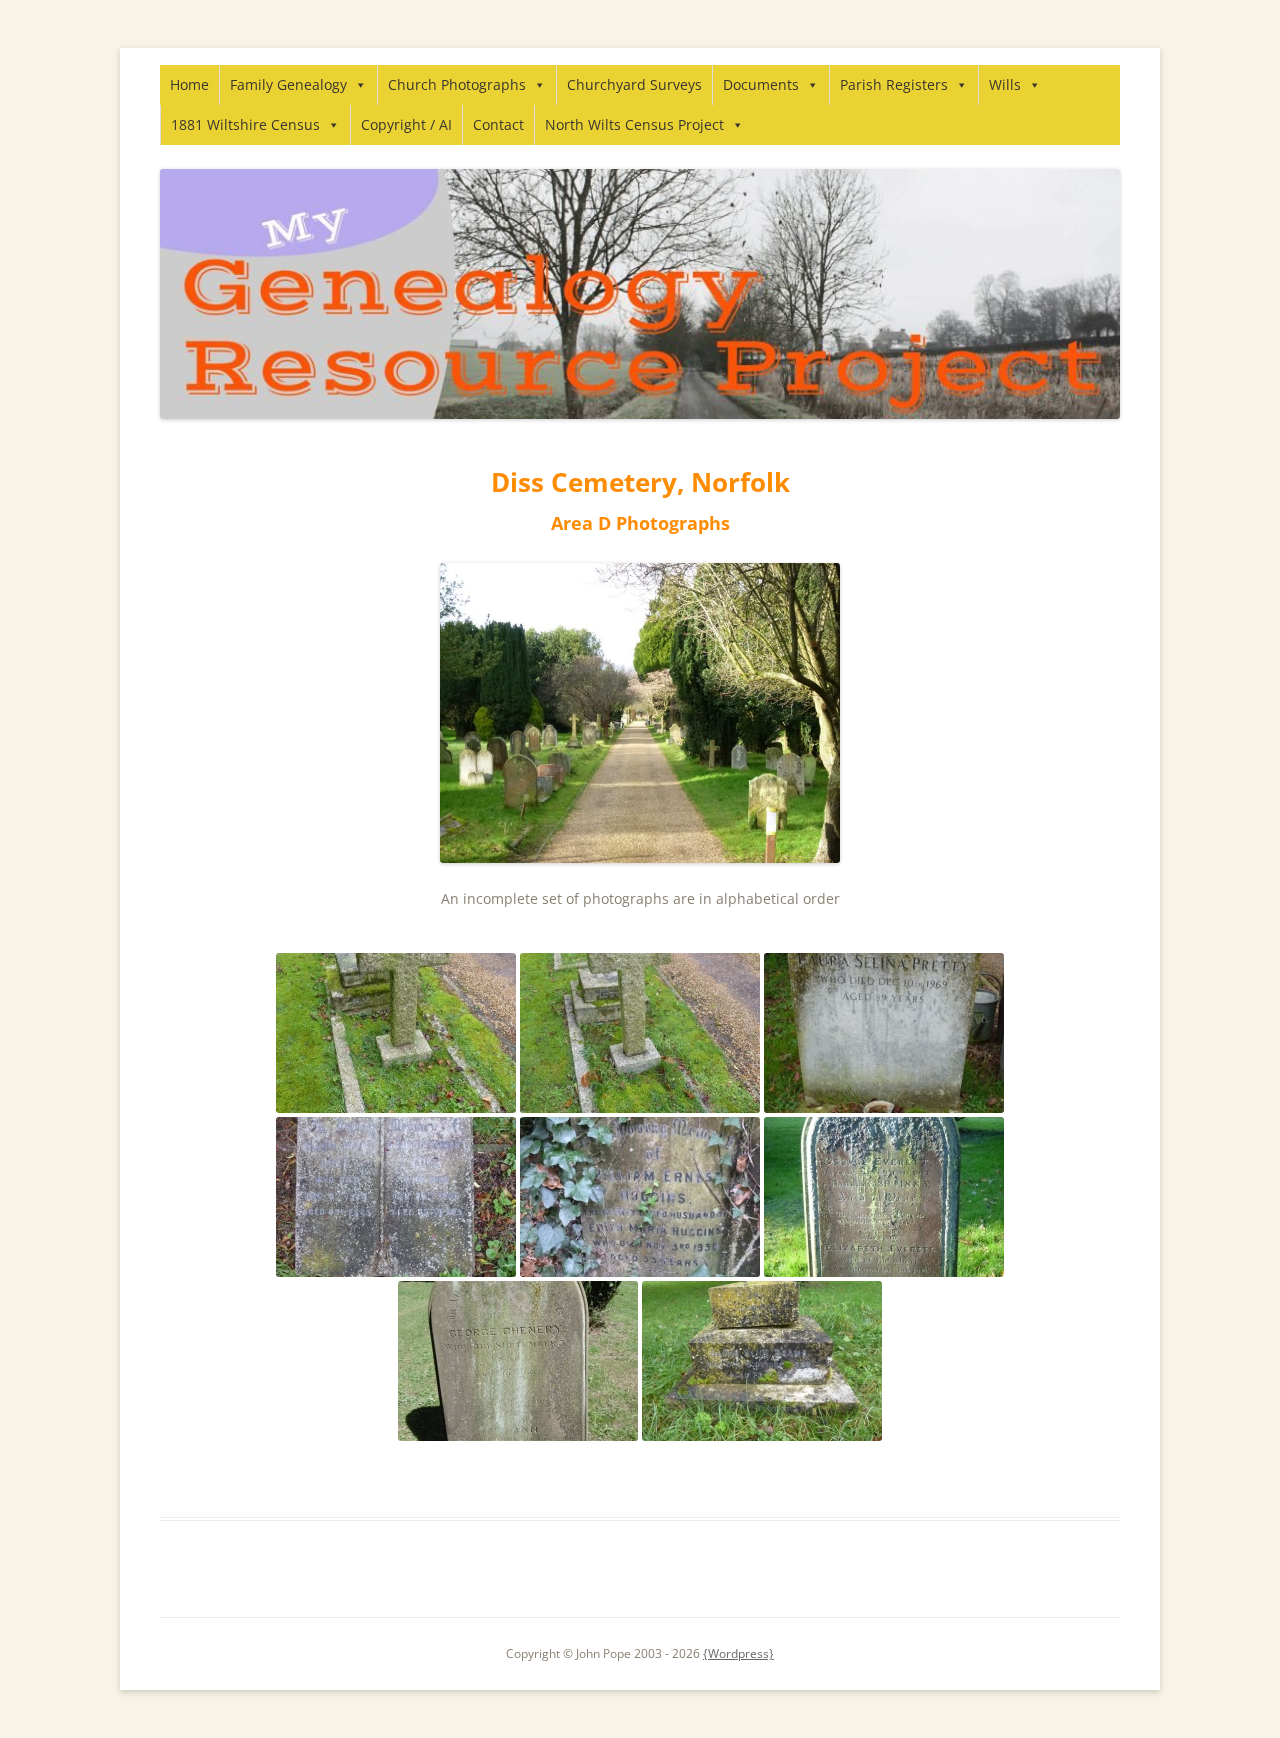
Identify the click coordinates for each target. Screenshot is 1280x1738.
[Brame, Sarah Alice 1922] (762, 1361)
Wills (1005, 84)
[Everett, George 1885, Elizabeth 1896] (884, 1197)
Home (189, 84)
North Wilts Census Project (634, 124)
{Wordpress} (738, 1653)
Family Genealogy (288, 84)
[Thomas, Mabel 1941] (640, 1033)
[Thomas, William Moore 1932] (396, 1033)
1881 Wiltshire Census (245, 124)
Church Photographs (457, 84)
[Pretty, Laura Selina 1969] (884, 1033)
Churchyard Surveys (634, 84)
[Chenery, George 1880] (518, 1361)
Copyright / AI (406, 124)
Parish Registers (894, 84)
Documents (761, 84)
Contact (498, 124)
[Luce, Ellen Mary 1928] (396, 1197)
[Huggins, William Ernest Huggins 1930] (640, 1197)
